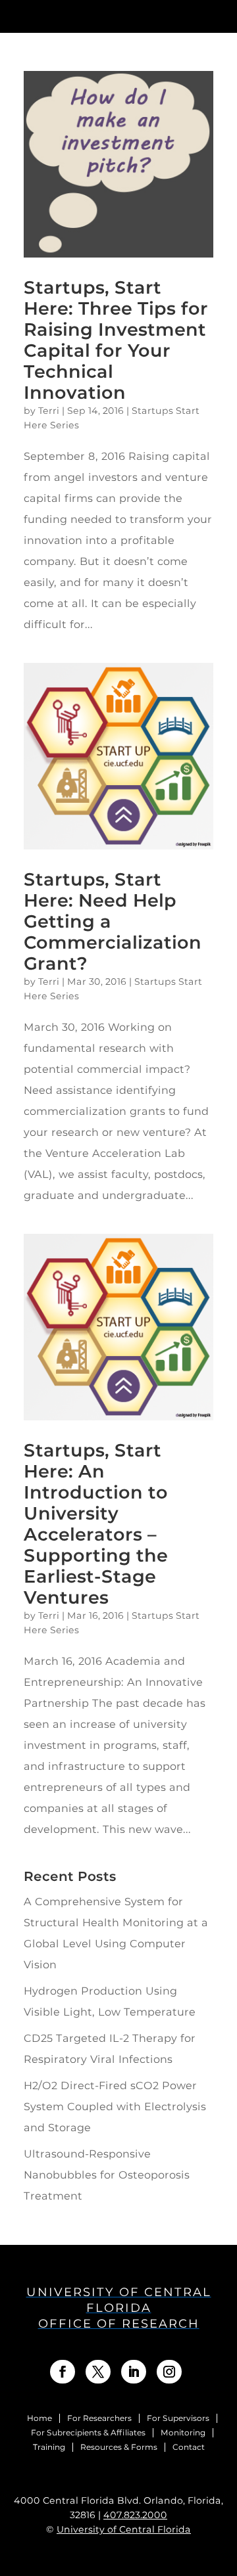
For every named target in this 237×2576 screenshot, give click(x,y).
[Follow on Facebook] (63, 2372)
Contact (189, 2447)
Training (49, 2447)
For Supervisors (178, 2418)
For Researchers (99, 2418)
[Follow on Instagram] (169, 2372)
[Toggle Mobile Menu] (221, 15)
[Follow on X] (98, 2372)
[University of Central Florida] (103, 16)
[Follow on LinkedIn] (134, 2372)
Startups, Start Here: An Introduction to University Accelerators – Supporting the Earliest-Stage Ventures (96, 1524)
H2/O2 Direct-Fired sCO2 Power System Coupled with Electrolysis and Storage (115, 2107)
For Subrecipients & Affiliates (88, 2433)
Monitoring (183, 2433)
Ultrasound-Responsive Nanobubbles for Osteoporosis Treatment (107, 2175)
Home (39, 2418)
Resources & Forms (119, 2447)
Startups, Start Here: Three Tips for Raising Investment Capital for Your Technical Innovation (116, 340)
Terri (49, 411)
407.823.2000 (135, 2515)
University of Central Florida (124, 2529)
